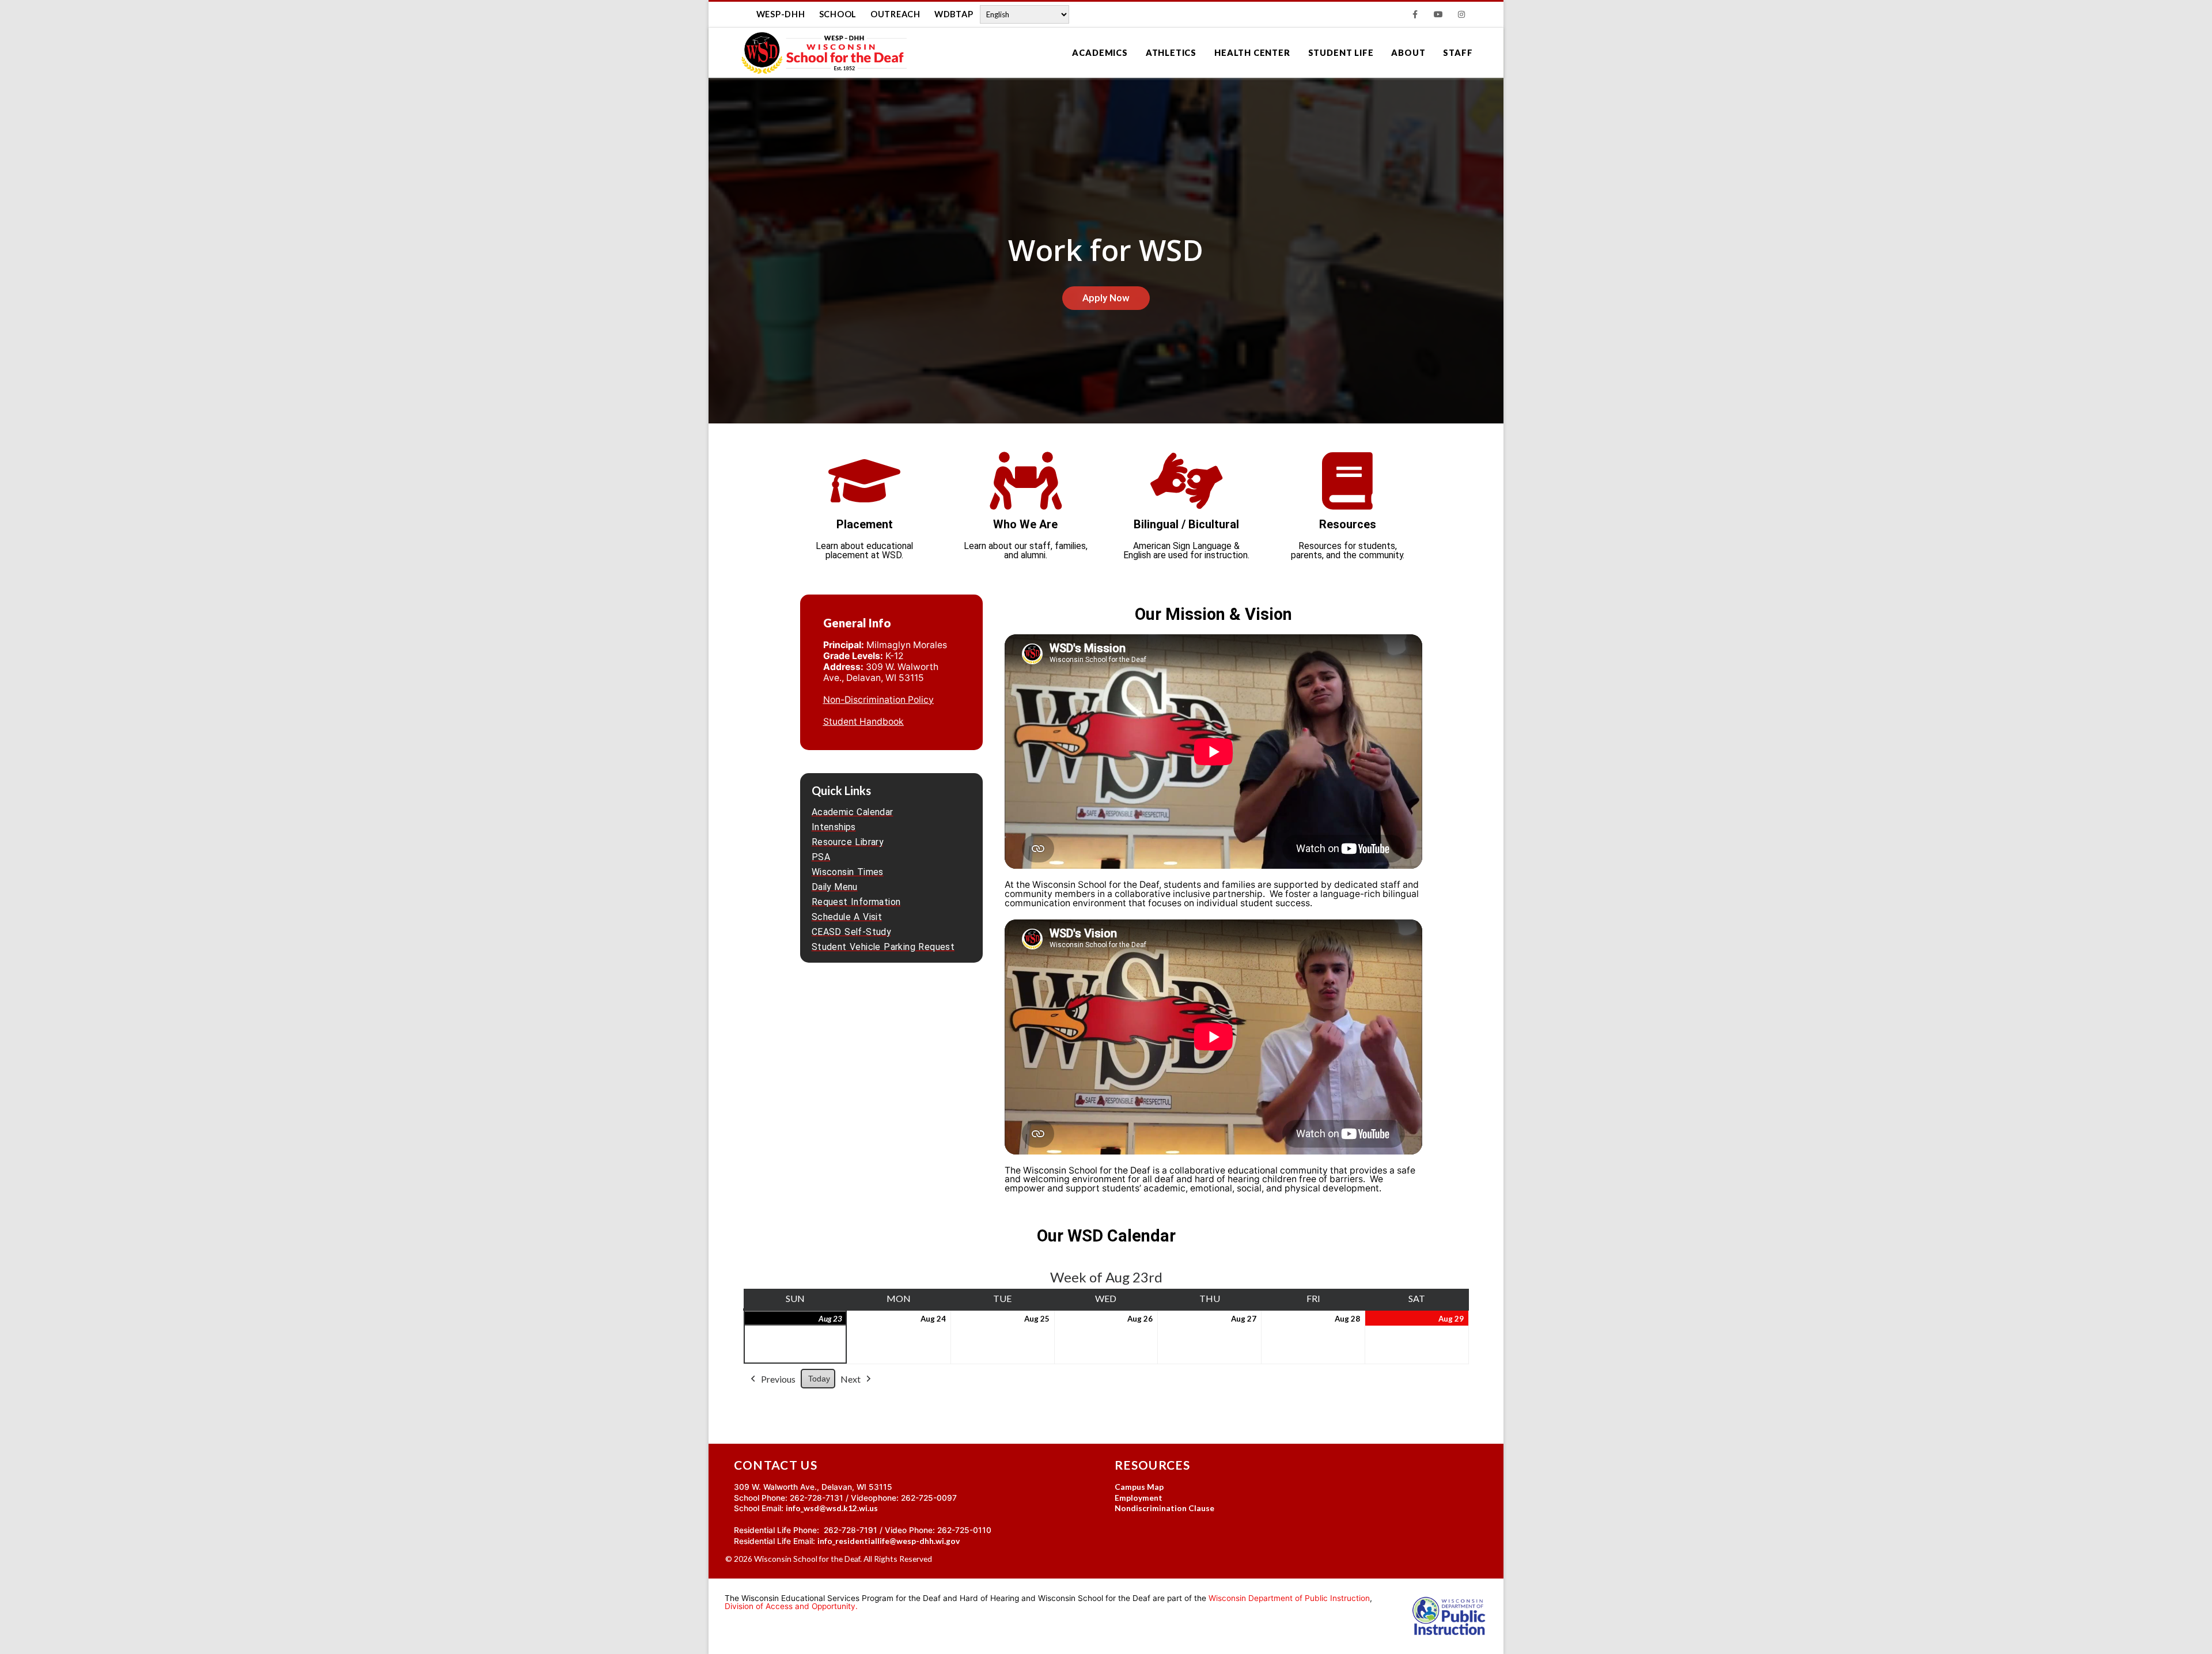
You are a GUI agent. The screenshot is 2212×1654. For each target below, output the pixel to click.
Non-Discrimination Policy (878, 700)
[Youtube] (1438, 14)
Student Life (1341, 53)
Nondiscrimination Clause (1164, 1508)
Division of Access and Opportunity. (791, 1606)
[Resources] (1347, 481)
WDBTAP (954, 14)
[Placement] (865, 481)
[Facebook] (1415, 14)
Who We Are (1025, 524)
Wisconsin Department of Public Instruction (1289, 1598)
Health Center (1252, 53)
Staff (1458, 53)
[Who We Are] (1025, 481)
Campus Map (1139, 1487)
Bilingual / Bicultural (1186, 524)
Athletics (1171, 53)
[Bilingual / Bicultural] (1187, 481)
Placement (865, 524)
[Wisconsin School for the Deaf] (824, 53)
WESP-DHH (781, 14)
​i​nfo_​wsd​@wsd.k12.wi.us (832, 1508)
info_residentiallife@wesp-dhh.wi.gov (889, 1541)
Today (819, 1379)
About (1408, 53)
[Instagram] (1461, 14)
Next (851, 1379)
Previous (778, 1379)
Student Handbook (863, 722)
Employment (1139, 1498)
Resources (1348, 524)
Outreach (895, 14)
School (838, 14)
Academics (1100, 53)
